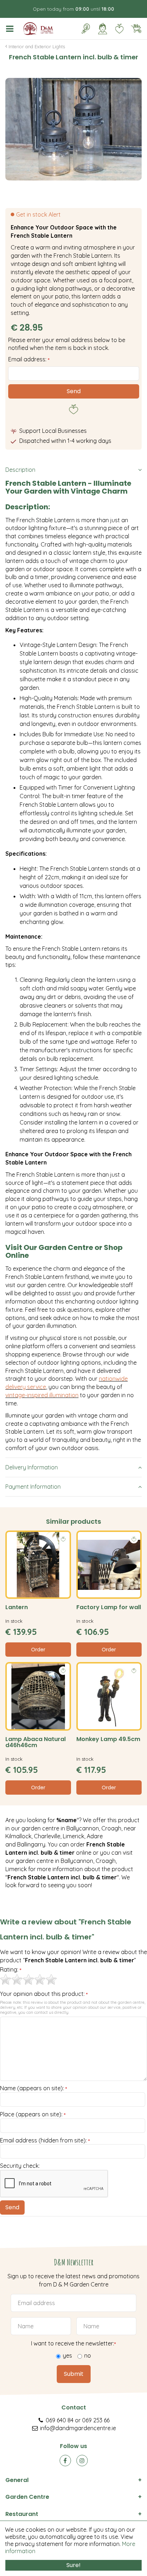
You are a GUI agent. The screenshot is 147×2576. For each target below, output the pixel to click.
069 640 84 (60, 2420)
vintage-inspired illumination (42, 1395)
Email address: (29, 359)
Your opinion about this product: (44, 1994)
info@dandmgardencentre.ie (78, 2428)
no (88, 2355)
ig (82, 2461)
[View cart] (136, 29)
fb (65, 2461)
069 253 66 (96, 2420)
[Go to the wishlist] (116, 29)
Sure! (73, 2565)
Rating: (11, 1970)
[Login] (102, 29)
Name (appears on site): (34, 2088)
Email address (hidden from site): (45, 2141)
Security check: (20, 2166)
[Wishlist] (119, 29)
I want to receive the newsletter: (73, 2343)
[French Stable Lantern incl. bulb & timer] (73, 129)
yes (67, 2355)
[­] (11, 29)
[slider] (29, 1979)
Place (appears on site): (33, 2115)
